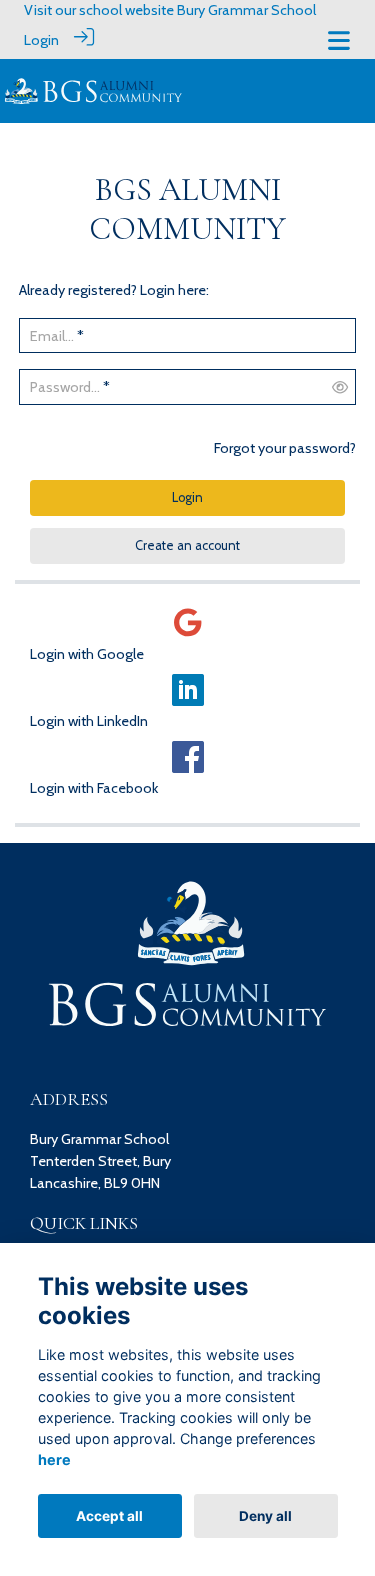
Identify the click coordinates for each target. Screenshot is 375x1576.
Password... (65, 387)
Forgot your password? (285, 448)
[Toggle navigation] (339, 40)
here (54, 1459)
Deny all (265, 1516)
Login (41, 40)
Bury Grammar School (246, 10)
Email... (52, 336)
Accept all (109, 1516)
